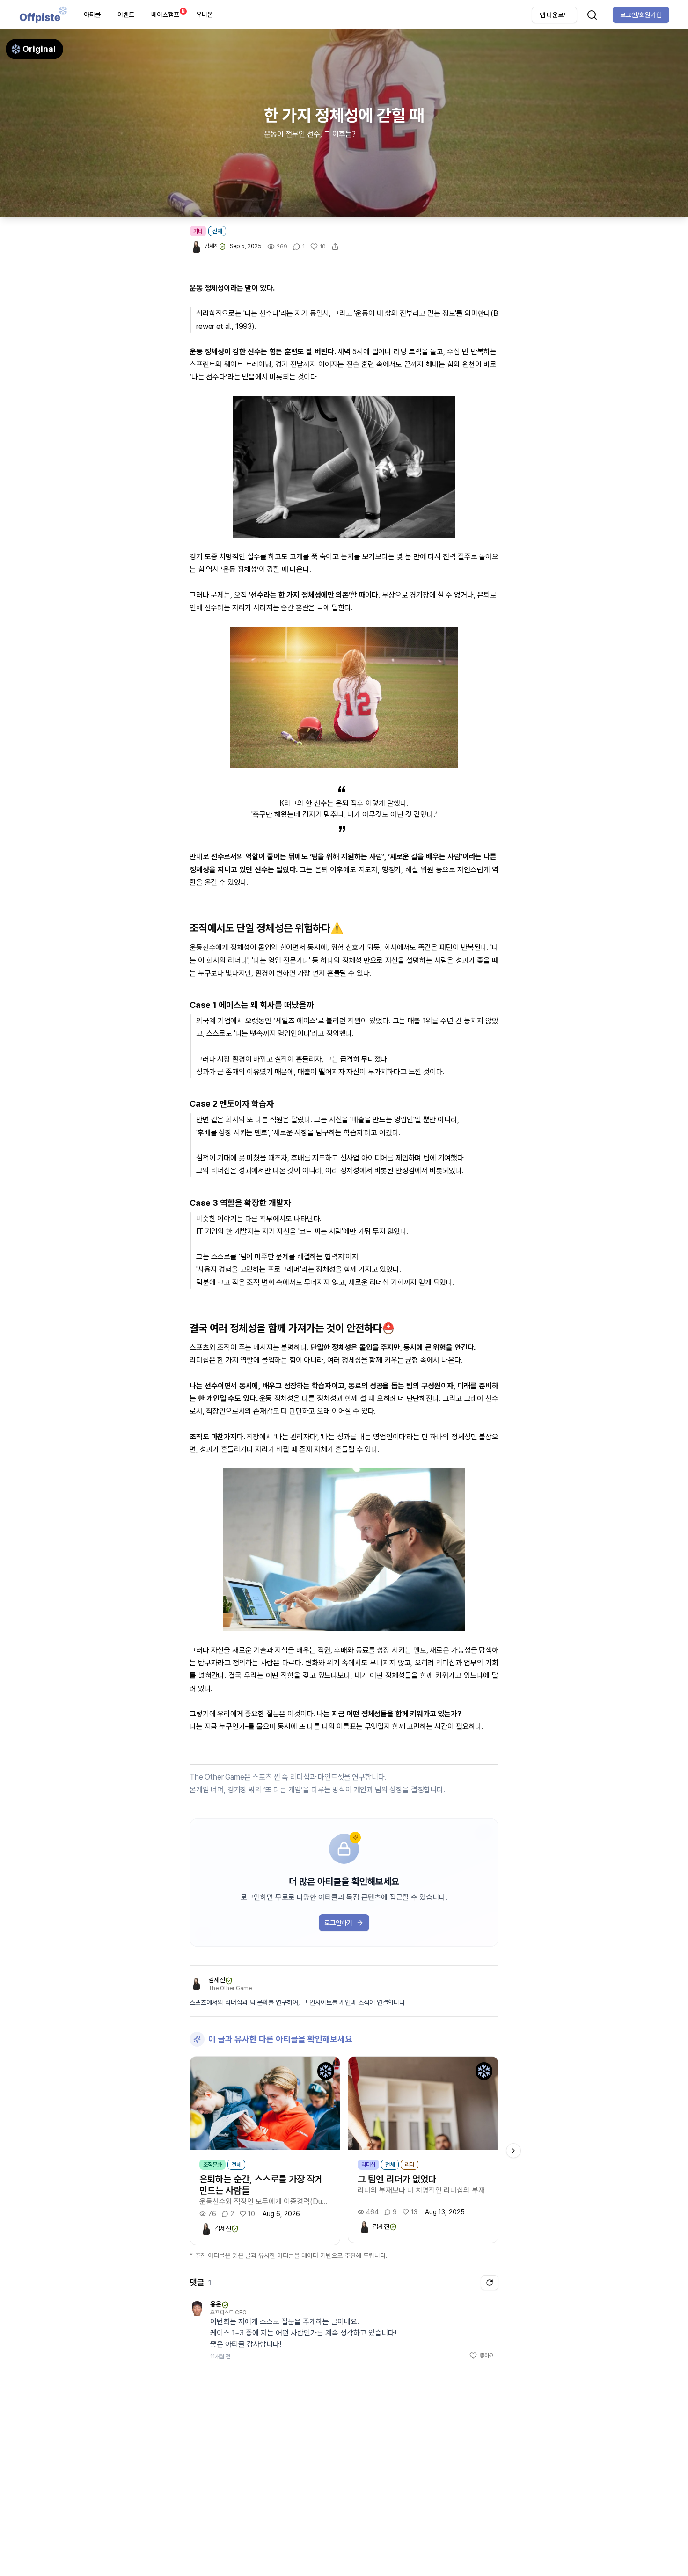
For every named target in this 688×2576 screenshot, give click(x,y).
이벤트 (126, 15)
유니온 (205, 15)
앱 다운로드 (554, 15)
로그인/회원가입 (641, 15)
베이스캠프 (168, 13)
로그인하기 (338, 1923)
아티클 (92, 15)
